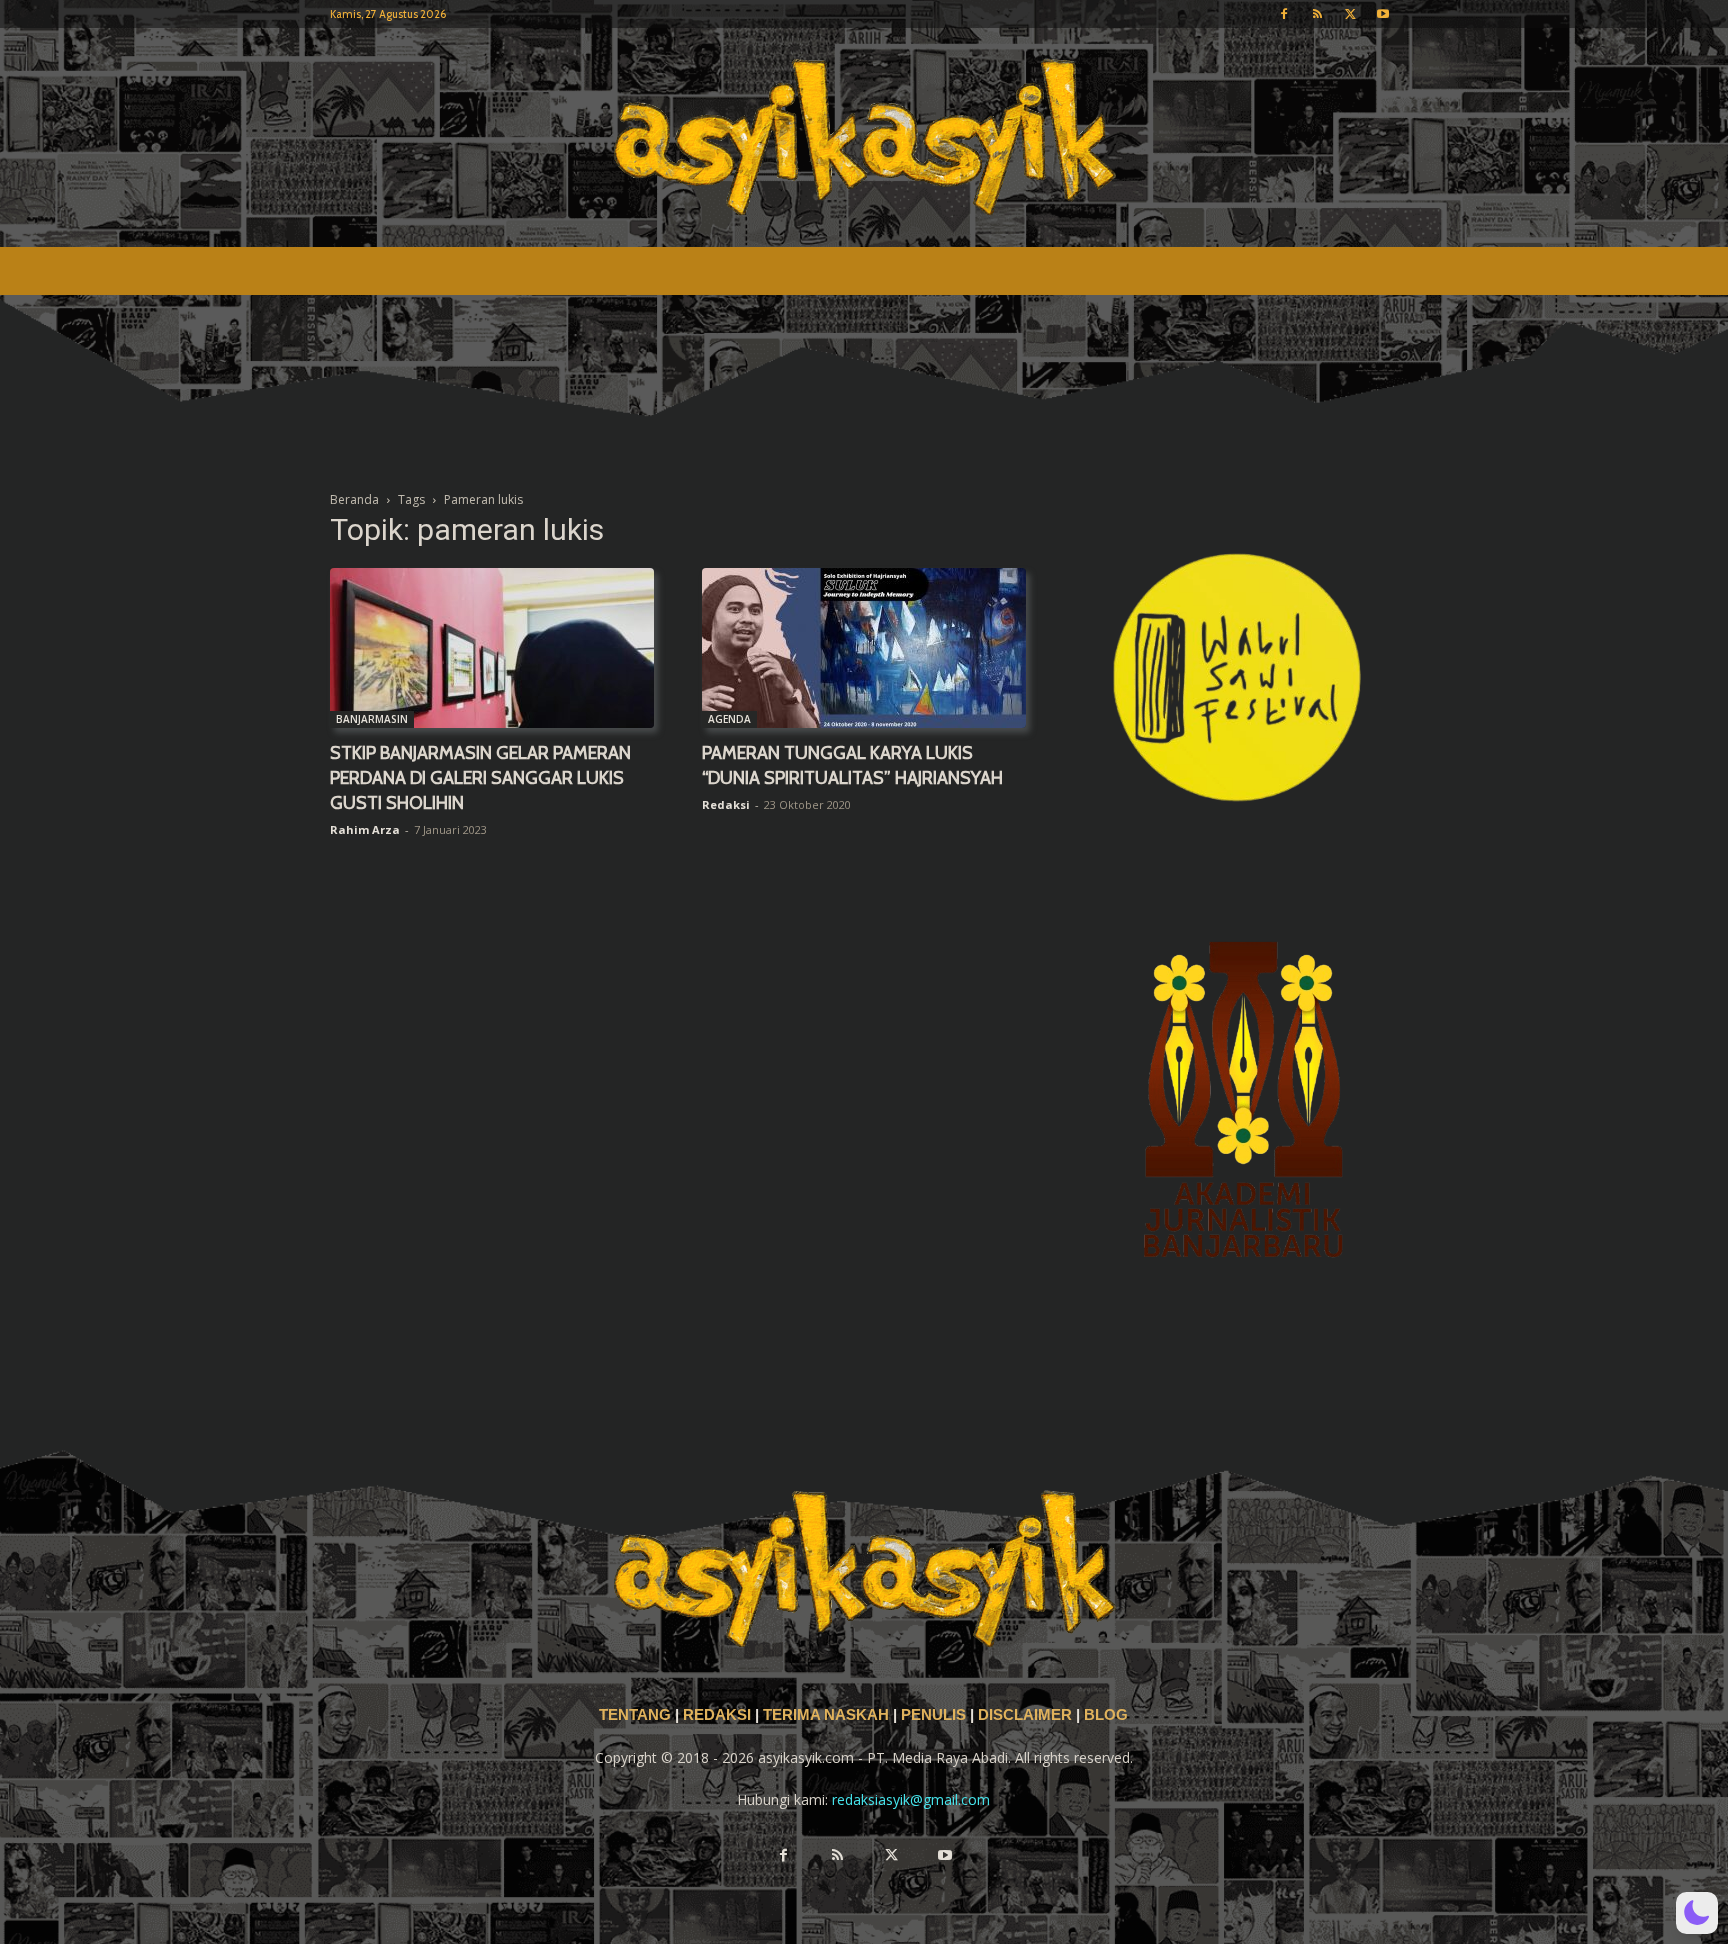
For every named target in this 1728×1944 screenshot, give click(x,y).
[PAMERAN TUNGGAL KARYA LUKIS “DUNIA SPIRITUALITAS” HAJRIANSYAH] (864, 648)
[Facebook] (1284, 14)
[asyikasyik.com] (864, 137)
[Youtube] (1383, 14)
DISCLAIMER (1025, 1715)
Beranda (354, 499)
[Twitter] (1350, 14)
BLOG (1106, 1715)
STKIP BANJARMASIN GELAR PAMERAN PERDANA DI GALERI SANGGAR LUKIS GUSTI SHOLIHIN (480, 778)
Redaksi (726, 804)
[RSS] (1317, 14)
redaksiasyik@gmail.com (911, 1799)
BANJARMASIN (372, 719)
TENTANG (637, 1715)
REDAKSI (717, 1715)
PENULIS (935, 1715)
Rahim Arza (365, 829)
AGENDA (729, 719)
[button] (1697, 1913)
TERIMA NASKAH (828, 1715)
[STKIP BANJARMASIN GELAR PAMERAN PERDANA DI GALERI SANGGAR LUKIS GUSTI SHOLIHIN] (492, 648)
